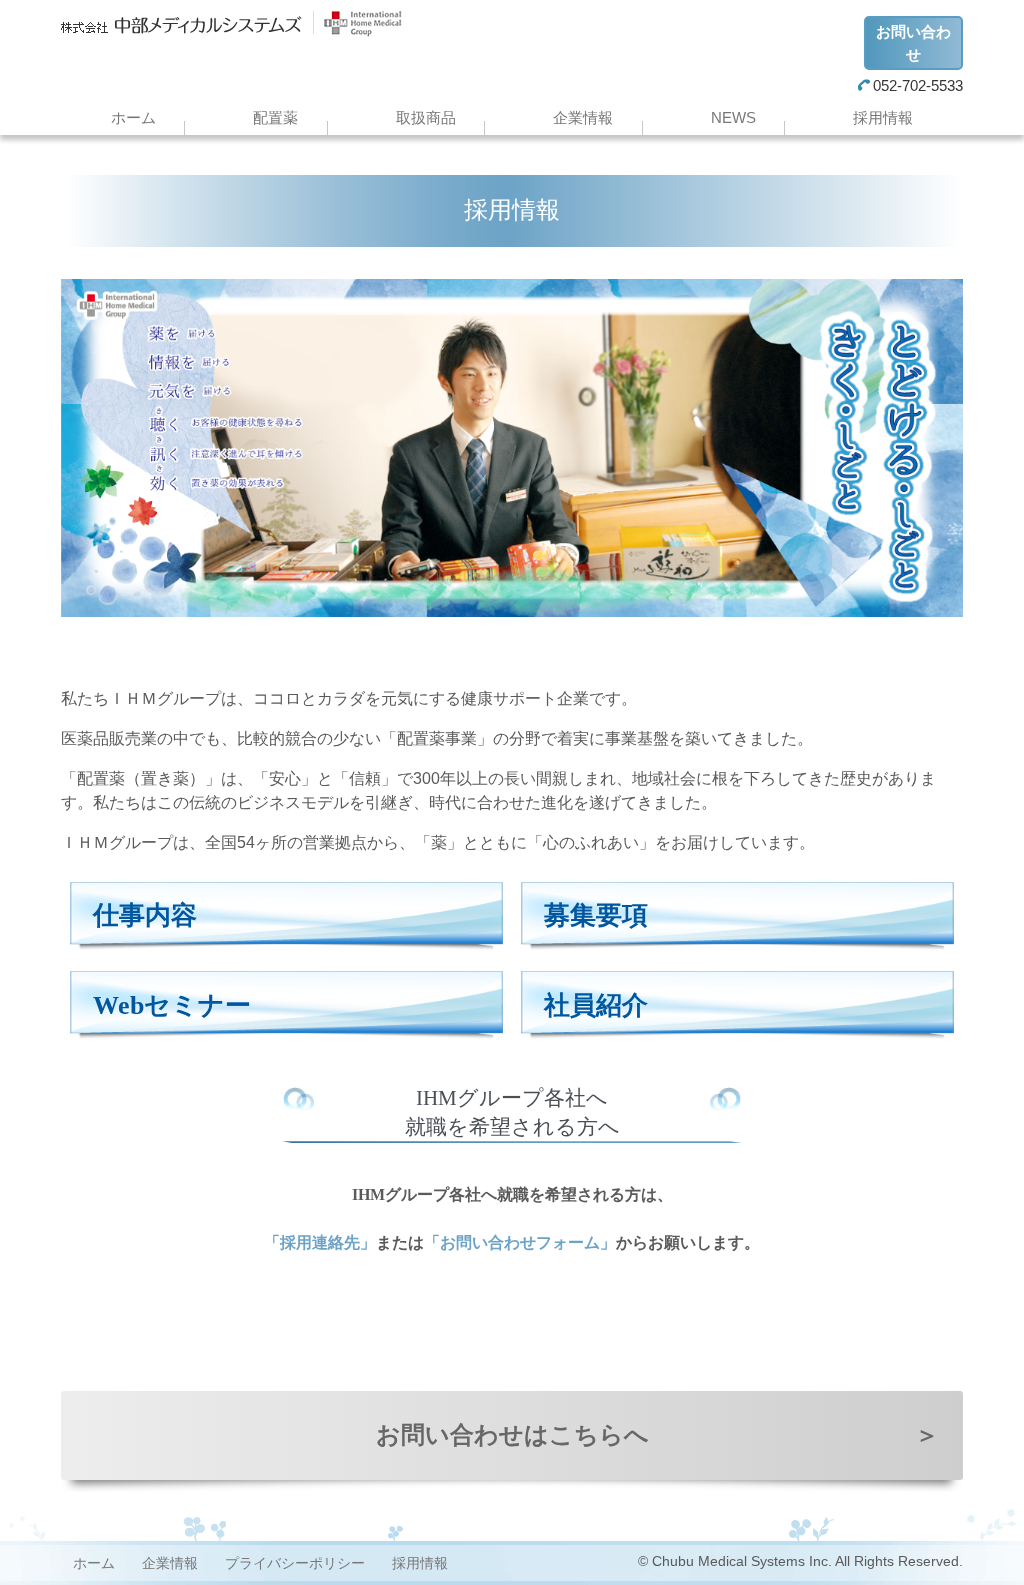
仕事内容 (145, 915)
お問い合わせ (913, 43)
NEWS (733, 117)
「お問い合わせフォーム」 (520, 1242)
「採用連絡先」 (320, 1242)
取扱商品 (426, 117)
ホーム (133, 117)
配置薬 (275, 117)
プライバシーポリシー (295, 1563)
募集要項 (596, 915)
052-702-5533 (918, 85)
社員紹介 (596, 1005)
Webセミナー (172, 1005)
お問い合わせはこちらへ (657, 1435)
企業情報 (583, 117)
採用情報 (883, 117)
